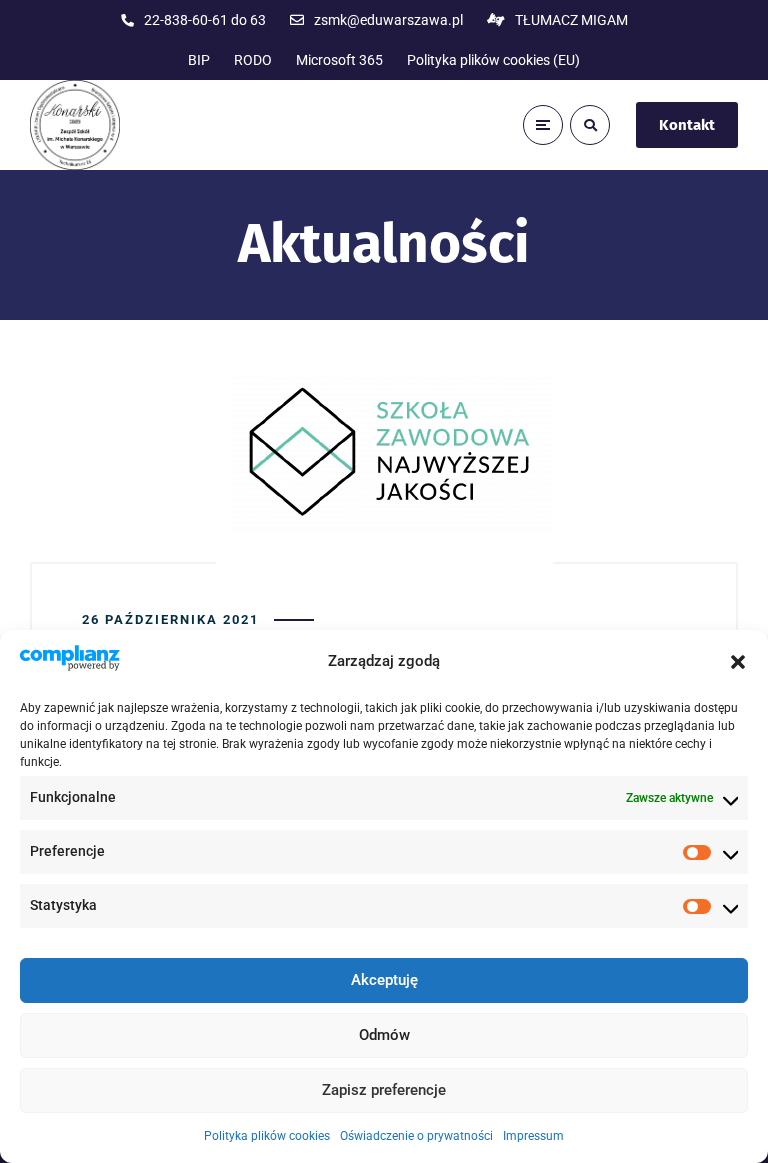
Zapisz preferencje (384, 1090)
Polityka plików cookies (267, 1136)
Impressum (533, 1136)
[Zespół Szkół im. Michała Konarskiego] (75, 125)
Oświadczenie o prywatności (416, 1136)
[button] (738, 662)
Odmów (384, 1035)
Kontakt (687, 125)
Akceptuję (384, 980)
